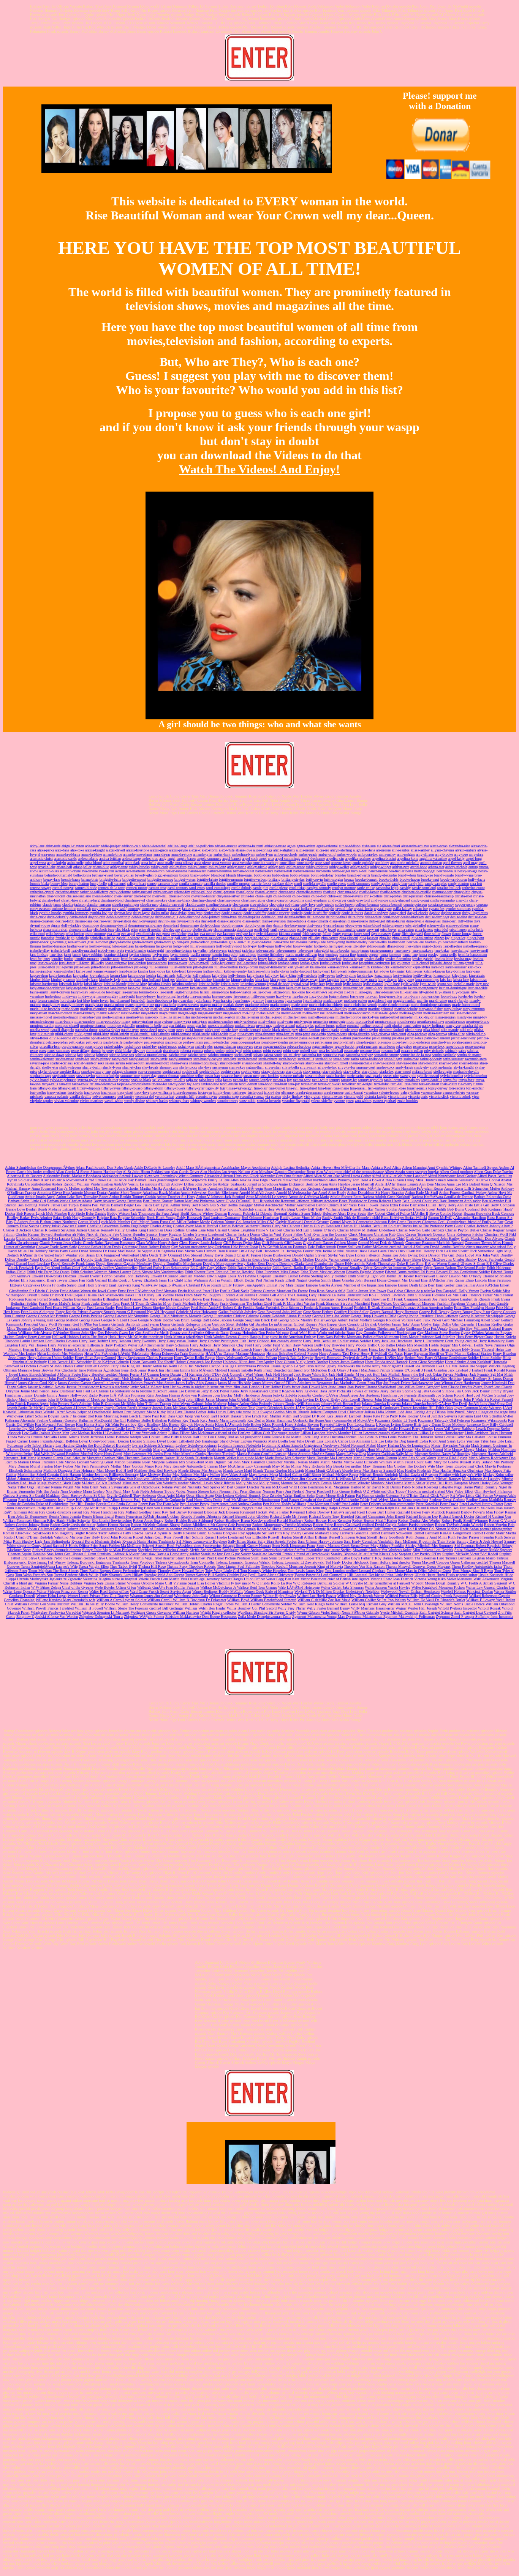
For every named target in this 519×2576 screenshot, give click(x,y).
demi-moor (391, 917)
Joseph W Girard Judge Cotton (329, 1408)
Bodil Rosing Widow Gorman (204, 1213)
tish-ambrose (377, 1088)
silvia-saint (308, 1067)
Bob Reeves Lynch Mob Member (42, 1213)
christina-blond (112, 900)
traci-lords (75, 1092)
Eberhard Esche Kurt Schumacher (164, 1268)
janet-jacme (72, 955)
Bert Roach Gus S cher (209, 1205)
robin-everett (272, 1051)
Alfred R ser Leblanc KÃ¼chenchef (57, 1180)
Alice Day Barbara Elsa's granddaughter (149, 1180)
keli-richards (166, 975)
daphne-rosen (451, 913)
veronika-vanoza (252, 1096)
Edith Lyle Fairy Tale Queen (48, 1272)
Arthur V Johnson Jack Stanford (221, 1197)
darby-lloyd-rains (475, 913)
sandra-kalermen (42, 1059)
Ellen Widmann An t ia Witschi (208, 1280)
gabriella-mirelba (102, 938)
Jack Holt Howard (279, 1374)
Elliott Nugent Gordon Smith (308, 1280)
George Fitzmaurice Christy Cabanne (231, 1316)
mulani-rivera (245, 1026)
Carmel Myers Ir (343, 1222)
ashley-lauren (198, 867)
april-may (470, 863)
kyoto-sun (445, 984)
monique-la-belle (149, 1026)
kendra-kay (365, 975)
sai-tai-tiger (292, 1055)
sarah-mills (306, 1059)
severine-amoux (157, 1063)
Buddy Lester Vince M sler (301, 1218)
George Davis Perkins (86, 1316)
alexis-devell (116, 850)
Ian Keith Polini (175, 1366)
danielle (335, 913)
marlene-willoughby (332, 1009)
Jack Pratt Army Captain (162, 1379)
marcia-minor (114, 1005)
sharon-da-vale (294, 1063)
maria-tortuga (280, 1005)
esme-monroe (96, 934)
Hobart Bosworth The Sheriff (152, 1362)
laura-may (294, 988)
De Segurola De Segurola (156, 1251)
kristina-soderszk (185, 984)
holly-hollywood (229, 946)
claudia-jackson (74, 904)
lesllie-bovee (262, 992)
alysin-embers (466, 850)
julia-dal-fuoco (441, 963)
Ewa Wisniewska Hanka (116, 1295)
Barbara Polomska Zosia (492, 1197)
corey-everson (40, 909)
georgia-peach (233, 938)
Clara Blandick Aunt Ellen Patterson (198, 1238)
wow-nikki (248, 1101)
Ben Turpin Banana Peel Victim (85, 1205)
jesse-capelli (307, 959)
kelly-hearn (255, 975)
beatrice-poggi (425, 871)
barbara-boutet (244, 871)
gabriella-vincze (128, 938)
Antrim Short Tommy (125, 1193)
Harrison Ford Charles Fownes (55, 1341)
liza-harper (300, 996)
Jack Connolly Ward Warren (243, 1374)
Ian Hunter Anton (149, 1366)
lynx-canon (294, 1000)
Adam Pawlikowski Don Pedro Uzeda (104, 1167)
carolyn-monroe (344, 888)
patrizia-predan (57, 1042)
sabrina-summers (221, 1055)
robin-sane (291, 1051)
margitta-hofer (166, 1005)
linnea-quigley (107, 996)
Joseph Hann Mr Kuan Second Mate (180, 1408)
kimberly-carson (63, 980)
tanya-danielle (432, 1080)
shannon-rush (252, 1063)
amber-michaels (286, 854)
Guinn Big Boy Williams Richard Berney (481, 1328)
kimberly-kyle (110, 980)
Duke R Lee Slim (410, 1264)
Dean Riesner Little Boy (236, 1251)
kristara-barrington (44, 984)
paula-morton (154, 1042)
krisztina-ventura (253, 984)
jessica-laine (444, 959)
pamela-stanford (286, 1038)
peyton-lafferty (344, 1042)
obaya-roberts (337, 1034)
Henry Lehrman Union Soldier (51, 1358)
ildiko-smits (376, 946)
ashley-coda (160, 867)
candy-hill (416, 884)
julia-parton (46, 967)
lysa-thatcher (313, 1000)
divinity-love (40, 925)
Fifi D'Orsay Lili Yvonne (154, 1295)
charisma (330, 892)
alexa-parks (46, 850)
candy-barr (400, 884)
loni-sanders (430, 996)
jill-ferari (83, 963)
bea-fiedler (396, 871)
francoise (48, 938)
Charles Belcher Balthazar (239, 1226)
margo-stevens (188, 1005)
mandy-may (51, 1005)
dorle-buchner (210, 925)
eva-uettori (208, 934)
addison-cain (131, 846)
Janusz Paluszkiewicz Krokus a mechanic (98, 1387)
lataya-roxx (217, 988)
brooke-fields (389, 879)
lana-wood (150, 988)
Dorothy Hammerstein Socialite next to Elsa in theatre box (224, 1259)
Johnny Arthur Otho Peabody (250, 1404)
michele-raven (202, 1017)
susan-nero (252, 1076)
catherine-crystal (42, 892)
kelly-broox (237, 975)
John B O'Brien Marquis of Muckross (77, 1399)
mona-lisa (320, 1021)
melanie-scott (291, 1013)
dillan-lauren (396, 921)
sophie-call (190, 1071)
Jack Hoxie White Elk (311, 1374)
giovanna (57, 942)
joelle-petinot (247, 963)
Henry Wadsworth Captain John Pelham (247, 1358)
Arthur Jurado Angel (40, 1197)
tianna (478, 1084)
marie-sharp (70, 1009)
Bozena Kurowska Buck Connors (489, 1213)
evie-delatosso (267, 934)
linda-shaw (53, 996)
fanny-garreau (343, 934)
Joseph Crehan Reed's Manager (128, 1408)
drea (269, 925)
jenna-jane (410, 955)
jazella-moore (200, 955)
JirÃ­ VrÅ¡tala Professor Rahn (132, 1395)
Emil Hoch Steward (93, 1285)
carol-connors (178, 888)
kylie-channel (373, 984)
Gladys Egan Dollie (436, 1324)
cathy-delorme (120, 892)
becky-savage (467, 871)
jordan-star (350, 963)
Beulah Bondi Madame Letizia (49, 1209)
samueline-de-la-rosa (415, 1055)
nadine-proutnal (348, 1026)
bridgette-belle (110, 879)
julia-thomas (100, 967)
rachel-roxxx (167, 1046)
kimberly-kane (87, 980)
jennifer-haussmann (472, 955)
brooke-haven (410, 879)
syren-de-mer (108, 1080)
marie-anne (300, 1005)
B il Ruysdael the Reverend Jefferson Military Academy (296, 1201)
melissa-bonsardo (357, 1013)
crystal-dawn (279, 909)
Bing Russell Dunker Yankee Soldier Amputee (377, 1209)
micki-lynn (370, 1017)
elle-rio (186, 929)
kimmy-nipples (243, 980)
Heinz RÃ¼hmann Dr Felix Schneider (293, 1349)
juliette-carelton (226, 967)
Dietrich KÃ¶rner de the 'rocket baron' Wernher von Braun (51, 1255)
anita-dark (132, 863)
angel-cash (250, 858)
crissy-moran (220, 909)
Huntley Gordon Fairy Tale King (110, 1366)
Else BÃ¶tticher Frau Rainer (443, 1280)
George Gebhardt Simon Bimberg (286, 1316)
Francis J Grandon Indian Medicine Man (242, 1299)
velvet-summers (104, 1096)
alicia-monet (305, 850)
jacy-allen (200, 950)
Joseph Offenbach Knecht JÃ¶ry (280, 1408)
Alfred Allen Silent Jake (322, 1176)
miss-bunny (64, 1021)
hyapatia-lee (343, 946)
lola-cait (372, 996)
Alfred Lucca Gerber (356, 1176)
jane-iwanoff (479, 950)
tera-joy (294, 1084)
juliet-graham (203, 967)
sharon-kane (314, 1063)
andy (163, 858)
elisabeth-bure (104, 929)
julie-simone (159, 967)
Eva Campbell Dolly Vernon (457, 1291)
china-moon (282, 896)
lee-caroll (166, 992)
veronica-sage (229, 1096)
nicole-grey (290, 1030)
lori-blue (83, 1000)
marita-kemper (292, 1009)
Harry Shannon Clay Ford (232, 1345)
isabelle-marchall (84, 950)
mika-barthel (389, 1017)
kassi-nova (157, 971)
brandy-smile (444, 875)
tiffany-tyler (195, 1088)
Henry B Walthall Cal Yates (382, 1353)
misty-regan (303, 1021)
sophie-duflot (210, 1071)
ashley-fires (178, 867)
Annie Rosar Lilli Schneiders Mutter (472, 1188)
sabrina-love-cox (122, 1055)
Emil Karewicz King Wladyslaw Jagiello (140, 1285)
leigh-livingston (187, 992)
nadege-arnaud (284, 1026)
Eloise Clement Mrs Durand (398, 1280)
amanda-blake (92, 854)
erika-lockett (75, 934)
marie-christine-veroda (361, 1005)
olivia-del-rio (476, 1034)
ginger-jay (442, 938)
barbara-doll (283, 871)
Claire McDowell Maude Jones (146, 1238)
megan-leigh (188, 1013)
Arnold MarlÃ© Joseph (257, 1193)
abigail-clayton (73, 846)
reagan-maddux (275, 1046)
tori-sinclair (475, 1088)
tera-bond (265, 1084)
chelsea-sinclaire (79, 896)
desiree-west (103, 921)
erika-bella (475, 929)
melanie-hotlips (268, 1013)
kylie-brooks (353, 984)
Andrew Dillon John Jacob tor (194, 1184)
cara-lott (476, 884)
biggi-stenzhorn (166, 875)
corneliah (84, 909)
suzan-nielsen (315, 1076)
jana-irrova (402, 950)
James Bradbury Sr (478, 1379)
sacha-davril (243, 1055)
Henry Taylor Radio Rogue (195, 1358)
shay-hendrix (428, 1063)
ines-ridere (413, 946)
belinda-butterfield (58, 875)
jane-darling (460, 950)
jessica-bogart (353, 959)
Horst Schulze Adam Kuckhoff (468, 1362)
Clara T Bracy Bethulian (246, 1238)
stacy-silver (352, 1071)
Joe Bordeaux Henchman (378, 1395)
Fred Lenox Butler (101, 1308)
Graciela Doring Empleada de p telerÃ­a (167, 1328)
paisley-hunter (193, 1038)
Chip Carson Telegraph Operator (421, 1234)
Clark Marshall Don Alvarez (482, 1238)
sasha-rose (411, 1059)
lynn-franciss (222, 1000)
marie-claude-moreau (394, 1005)
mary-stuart (39, 1013)
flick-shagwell (412, 934)
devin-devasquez (145, 921)
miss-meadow (85, 1021)
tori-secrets (457, 1088)
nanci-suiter (412, 1026)
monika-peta (407, 1021)
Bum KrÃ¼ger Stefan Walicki (404, 1218)
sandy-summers (180, 1059)
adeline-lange (177, 846)
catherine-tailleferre (94, 892)
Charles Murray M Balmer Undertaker (366, 1230)
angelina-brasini (384, 858)
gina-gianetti (349, 938)
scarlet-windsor (85, 1063)
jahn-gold (321, 950)
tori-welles (38, 1092)
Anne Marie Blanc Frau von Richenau (293, 1188)
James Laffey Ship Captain (196, 1383)
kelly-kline (288, 975)
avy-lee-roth (156, 871)
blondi (231, 875)
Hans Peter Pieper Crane (475, 1337)
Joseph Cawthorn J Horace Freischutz (74, 1408)
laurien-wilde (478, 988)
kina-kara (262, 980)
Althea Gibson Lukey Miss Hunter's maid (414, 1180)
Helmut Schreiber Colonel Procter (292, 1353)
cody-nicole (325, 904)
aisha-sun (369, 846)
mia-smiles (182, 1017)
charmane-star (442, 892)
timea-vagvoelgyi (240, 1088)
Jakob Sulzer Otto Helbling (441, 1379)
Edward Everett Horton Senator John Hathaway (113, 1276)
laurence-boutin (395, 988)
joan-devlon (137, 963)
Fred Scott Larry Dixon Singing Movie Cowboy (153, 1308)
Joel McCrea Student (490, 1395)
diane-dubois (297, 921)
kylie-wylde (410, 984)
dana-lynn (195, 913)
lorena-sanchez (48, 1000)
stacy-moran (312, 1071)
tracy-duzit (125, 1092)
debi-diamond (190, 917)
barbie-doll (359, 871)
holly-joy (250, 946)
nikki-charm (64, 1034)
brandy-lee (425, 875)
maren (130, 1005)
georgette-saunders (208, 938)
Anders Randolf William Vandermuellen (82, 1184)
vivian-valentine (66, 1101)
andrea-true (150, 858)
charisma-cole (348, 892)
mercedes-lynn (90, 1017)
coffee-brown (345, 904)
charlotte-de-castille (416, 892)
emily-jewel (327, 929)
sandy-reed (120, 1059)
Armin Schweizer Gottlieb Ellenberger (210, 1193)
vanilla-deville (80, 1096)
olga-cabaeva (380, 1034)
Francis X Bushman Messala (295, 1299)
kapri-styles (421, 967)
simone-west (366, 1067)
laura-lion (278, 988)
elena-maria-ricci (55, 929)
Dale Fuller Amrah (322, 1247)
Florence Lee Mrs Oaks (450, 1295)
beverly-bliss (124, 875)
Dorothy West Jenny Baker (401, 1259)
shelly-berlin (92, 1067)
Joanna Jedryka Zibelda (279, 1395)
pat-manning (381, 1038)
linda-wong (87, 996)
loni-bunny (412, 996)
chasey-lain (462, 892)
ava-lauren (106, 871)
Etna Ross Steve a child (327, 1291)
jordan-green (309, 963)
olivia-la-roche (60, 1038)
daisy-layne (142, 913)
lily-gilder (426, 992)
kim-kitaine (203, 980)
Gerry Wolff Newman (55, 1324)
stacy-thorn (370, 1071)
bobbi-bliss (262, 875)
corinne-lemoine (64, 909)
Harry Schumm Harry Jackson (188, 1345)
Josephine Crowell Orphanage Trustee (383, 1408)
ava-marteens (136, 871)
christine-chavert (204, 900)
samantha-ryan (334, 1055)
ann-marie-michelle (405, 863)
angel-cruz (266, 858)
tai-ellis (179, 1080)
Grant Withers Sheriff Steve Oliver (224, 1328)
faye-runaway (381, 934)
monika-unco (455, 1021)
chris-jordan (393, 896)
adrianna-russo (275, 846)
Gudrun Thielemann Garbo (385, 1328)
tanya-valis (50, 1084)
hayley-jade (317, 942)
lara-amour (166, 988)
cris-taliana (239, 909)
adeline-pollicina (201, 846)
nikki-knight (120, 1034)
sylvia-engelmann (63, 1080)
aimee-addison (350, 846)
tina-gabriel (308, 1088)
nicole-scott (349, 1030)
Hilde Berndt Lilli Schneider (70, 1362)
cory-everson (101, 909)
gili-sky (314, 938)
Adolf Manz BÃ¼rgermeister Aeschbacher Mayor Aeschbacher (223, 1167)
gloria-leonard (142, 942)
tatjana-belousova (103, 1084)
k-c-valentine (99, 975)
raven (258, 1046)
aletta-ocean (439, 846)
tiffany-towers (175, 1088)
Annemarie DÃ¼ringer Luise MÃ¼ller (352, 1188)
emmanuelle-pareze (351, 929)
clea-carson (241, 904)
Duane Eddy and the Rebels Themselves (365, 1264)
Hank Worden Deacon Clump (226, 1337)
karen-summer (456, 967)
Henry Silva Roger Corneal (96, 1358)
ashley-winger (381, 867)
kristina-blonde (115, 984)
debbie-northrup (118, 917)
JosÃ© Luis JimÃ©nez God (490, 1404)
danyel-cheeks (418, 913)
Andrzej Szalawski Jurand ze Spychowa (248, 1184)
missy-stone (163, 1021)
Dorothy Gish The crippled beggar (107, 1259)
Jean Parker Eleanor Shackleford (372, 1387)
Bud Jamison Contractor (222, 1218)
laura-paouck (332, 988)
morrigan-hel (197, 1026)
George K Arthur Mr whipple (481, 1316)
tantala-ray (412, 1080)
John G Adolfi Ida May (247, 1399)
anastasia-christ (41, 858)
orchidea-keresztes (125, 1038)
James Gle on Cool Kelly (37, 1383)
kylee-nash (334, 984)
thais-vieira (449, 1084)
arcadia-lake (47, 867)
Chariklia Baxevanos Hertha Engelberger (118, 1226)
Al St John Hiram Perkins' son (146, 1172)
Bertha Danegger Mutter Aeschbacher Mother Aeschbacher (271, 1205)
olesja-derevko (359, 1034)
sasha (355, 1059)
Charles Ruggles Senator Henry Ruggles (151, 1234)
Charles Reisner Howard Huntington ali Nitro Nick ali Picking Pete (67, 1234)
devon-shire (185, 921)
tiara (33, 1088)
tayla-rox (194, 1084)
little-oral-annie (263, 996)
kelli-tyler (184, 975)
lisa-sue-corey (222, 996)
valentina (371, 1092)
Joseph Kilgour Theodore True (232, 1408)
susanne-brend (232, 1076)
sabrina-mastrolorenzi (151, 1055)
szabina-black (141, 1080)
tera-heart (280, 1084)
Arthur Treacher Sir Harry (176, 1197)
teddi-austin (229, 1084)
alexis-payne (178, 850)
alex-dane (62, 850)
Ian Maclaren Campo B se (209, 1366)
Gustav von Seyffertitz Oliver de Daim (199, 1333)
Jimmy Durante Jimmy (40, 1395)
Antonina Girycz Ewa (53, 1193)
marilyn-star (204, 1009)
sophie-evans (230, 1071)
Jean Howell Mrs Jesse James (324, 1387)
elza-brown (245, 929)
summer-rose (130, 1076)
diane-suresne (358, 921)
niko (233, 1034)
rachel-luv (150, 1046)
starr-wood (403, 1071)
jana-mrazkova (422, 950)
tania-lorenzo (394, 1080)
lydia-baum (203, 1000)
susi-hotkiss (270, 1076)
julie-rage (141, 967)
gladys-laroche (120, 942)
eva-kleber (179, 934)
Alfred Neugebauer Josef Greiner (452, 1176)
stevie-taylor (86, 1076)
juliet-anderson (181, 967)
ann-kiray (382, 863)
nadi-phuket (393, 1026)
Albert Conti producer (456, 1172)
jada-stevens (218, 950)
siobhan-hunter (441, 1067)
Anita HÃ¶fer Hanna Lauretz (397, 1184)
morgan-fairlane (174, 1026)
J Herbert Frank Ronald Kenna (492, 1370)
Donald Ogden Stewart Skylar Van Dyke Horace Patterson (336, 1255)
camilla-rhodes (215, 884)
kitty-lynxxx (350, 980)
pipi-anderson (420, 1042)
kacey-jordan (248, 967)
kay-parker (81, 975)
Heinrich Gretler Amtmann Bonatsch (92, 1349)
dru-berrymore (295, 925)
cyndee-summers (458, 909)
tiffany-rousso (132, 1088)
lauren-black (373, 988)
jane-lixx (56, 955)
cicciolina (297, 900)
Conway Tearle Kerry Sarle (56, 1247)
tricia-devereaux (185, 1092)
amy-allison (425, 854)
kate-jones (195, 971)
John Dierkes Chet (171, 1399)
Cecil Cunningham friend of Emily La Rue (471, 1222)
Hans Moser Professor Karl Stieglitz (428, 1337)
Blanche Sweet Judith (430, 1209)
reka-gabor (404, 1046)
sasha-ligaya (393, 1059)
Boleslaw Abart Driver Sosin (344, 1213)
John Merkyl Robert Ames (442, 1399)
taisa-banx (207, 1080)
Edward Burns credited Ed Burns (411, 1272)
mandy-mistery (73, 1005)
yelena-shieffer (322, 1101)
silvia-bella (290, 1067)
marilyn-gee (140, 1009)
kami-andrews (338, 967)
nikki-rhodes (160, 1034)
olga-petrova (438, 1034)
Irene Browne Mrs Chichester (55, 1370)
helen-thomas (145, 946)
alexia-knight (95, 850)
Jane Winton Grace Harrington (457, 1383)
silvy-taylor (347, 1067)
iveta (120, 950)
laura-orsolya (312, 988)
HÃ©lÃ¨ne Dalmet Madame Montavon (235, 1353)
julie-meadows (122, 967)
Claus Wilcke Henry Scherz (157, 1243)
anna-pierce (203, 863)
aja (379, 846)
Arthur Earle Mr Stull (422, 1193)
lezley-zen (336, 992)
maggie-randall (404, 1000)
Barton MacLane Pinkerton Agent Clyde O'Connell (213, 1201)
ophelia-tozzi (100, 1038)
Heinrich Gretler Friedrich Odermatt (148, 1349)
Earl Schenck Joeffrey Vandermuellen (109, 1268)
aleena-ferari (391, 846)
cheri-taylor (142, 896)
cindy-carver (337, 900)
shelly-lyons (112, 1067)
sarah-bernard (247, 1059)
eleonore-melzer (81, 929)
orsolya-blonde (151, 1038)
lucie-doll (138, 1000)
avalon (120, 871)
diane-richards (318, 921)
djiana (55, 925)
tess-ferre (411, 1084)
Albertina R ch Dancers (25, 1176)
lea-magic (113, 992)
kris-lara (446, 980)
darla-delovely (58, 917)
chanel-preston (224, 892)
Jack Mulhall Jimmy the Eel (402, 1374)
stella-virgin (443, 1071)
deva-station (122, 921)
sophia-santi (172, 1071)
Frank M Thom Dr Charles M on (146, 1303)
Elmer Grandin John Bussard (354, 1280)
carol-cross (197, 888)
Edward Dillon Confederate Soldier (463, 1272)
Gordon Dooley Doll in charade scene (61, 1328)
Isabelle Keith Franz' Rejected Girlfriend (272, 1370)
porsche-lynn (441, 1042)
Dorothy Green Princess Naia (156, 1259)
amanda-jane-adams (138, 854)
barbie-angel (341, 871)
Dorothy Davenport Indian (60, 1259)
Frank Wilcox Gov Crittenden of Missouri (403, 1303)
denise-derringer (437, 917)
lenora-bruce (220, 992)
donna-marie (189, 925)
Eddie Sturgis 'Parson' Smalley (339, 1268)
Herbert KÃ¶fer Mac (388, 1358)
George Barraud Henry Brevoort (394, 1312)
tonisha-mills (417, 1088)
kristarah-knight (71, 984)
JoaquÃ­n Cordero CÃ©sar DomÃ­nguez (328, 1395)
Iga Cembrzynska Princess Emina (255, 1366)
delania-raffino (295, 917)
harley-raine (299, 942)
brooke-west (430, 879)
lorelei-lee (466, 996)
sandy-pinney (100, 1059)
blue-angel (245, 875)
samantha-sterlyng (359, 1055)
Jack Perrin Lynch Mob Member (118, 1379)
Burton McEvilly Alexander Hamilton (457, 1218)
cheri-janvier (123, 896)
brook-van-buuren (454, 879)
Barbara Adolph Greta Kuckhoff (386, 1197)
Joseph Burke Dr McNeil (26, 1408)
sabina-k (451, 1051)
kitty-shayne (388, 980)
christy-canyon (277, 900)
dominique (91, 925)
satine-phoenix (431, 1059)
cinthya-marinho (442, 900)
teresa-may (309, 1084)
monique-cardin (42, 1026)
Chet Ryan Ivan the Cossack (326, 1234)
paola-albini (342, 1038)
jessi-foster (67, 963)
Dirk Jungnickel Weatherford (117, 1255)
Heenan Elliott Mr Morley (43, 1349)
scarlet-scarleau (61, 1063)
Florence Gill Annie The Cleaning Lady (286, 1295)
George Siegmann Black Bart (255, 1320)
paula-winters (193, 1042)
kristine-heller (209, 984)
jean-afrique (247, 955)
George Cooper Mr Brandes (47, 1316)
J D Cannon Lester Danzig (161, 1374)
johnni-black (267, 963)
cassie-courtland (424, 888)
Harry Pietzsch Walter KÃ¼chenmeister (134, 1345)
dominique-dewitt (113, 925)
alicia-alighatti (284, 850)
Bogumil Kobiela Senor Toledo (297, 1213)
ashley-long (217, 867)
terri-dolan (382, 1084)
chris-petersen (413, 896)
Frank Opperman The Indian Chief (246, 1303)
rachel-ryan (186, 1046)
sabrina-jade (74, 1055)
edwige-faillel (416, 925)
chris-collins (373, 896)
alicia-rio (322, 850)
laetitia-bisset (99, 988)
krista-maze (479, 980)
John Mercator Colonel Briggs (398, 1399)
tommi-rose (397, 1088)
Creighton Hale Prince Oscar (236, 1247)
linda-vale (70, 996)
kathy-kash (339, 971)
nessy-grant (167, 1030)
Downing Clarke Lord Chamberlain (306, 1264)
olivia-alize (456, 1034)
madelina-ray (333, 1000)
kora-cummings (427, 980)
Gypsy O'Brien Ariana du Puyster (486, 1333)
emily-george (307, 929)
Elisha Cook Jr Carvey (125, 1280)
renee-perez (38, 1051)
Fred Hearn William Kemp (65, 1308)
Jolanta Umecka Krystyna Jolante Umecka (394, 1404)
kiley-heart (460, 975)
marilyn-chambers (94, 1009)
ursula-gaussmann (309, 1092)
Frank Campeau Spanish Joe (416, 1299)
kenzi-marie (383, 975)
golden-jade (180, 942)
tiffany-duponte (89, 1088)
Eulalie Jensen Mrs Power (366, 1291)
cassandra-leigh (387, 888)
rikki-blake (123, 1051)
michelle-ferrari (248, 1017)
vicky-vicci (312, 1096)
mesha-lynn (135, 1017)
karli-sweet (84, 971)
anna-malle (165, 863)
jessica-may (463, 959)
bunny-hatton (79, 884)
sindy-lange (404, 1067)
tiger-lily (212, 1088)
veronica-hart (165, 1096)
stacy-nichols (332, 1071)
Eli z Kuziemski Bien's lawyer (44, 1280)
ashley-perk (277, 867)
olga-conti (399, 1034)
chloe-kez (335, 896)
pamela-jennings (240, 1038)
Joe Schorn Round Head (455, 1395)
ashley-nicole (257, 867)
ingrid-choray (432, 946)
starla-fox (387, 1071)
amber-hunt (222, 854)
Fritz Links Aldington (38, 1312)
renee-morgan (475, 1046)
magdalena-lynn (380, 1000)
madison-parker (355, 1000)
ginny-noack (39, 942)
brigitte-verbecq (256, 879)
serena (120, 1063)
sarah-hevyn (287, 1059)
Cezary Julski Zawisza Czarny (63, 1226)
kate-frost (179, 971)
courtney (134, 909)
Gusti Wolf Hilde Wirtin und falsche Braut (322, 1333)
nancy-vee (453, 1026)
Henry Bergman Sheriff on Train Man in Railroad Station (448, 1353)
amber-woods (347, 854)
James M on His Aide (234, 1383)
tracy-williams (161, 1092)
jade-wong (305, 950)
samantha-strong (387, 1055)
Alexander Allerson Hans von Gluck (231, 1176)
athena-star (436, 867)
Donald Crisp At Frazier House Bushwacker (258, 1255)
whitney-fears (179, 1101)
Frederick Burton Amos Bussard (328, 1308)
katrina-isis (414, 971)
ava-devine (90, 871)
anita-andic (75, 863)
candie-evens (337, 884)
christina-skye (157, 900)
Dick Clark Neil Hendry (416, 1251)
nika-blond (431, 1030)
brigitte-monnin (231, 879)
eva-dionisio (146, 934)
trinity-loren (222, 1092)
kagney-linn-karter (273, 967)
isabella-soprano (475, 946)
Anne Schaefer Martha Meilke (140, 1188)
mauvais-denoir (108, 1013)
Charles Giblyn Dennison (321, 1226)
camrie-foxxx (261, 884)
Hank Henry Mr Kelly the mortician (136, 1337)
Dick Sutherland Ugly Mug (491, 1251)
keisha (151, 975)
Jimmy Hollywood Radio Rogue (84, 1395)
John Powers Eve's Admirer (71, 1404)
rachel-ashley (114, 1046)
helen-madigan (123, 946)
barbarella (323, 871)
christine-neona (229, 900)
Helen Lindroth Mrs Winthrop (60, 1353)
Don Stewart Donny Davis (203, 1255)
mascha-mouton (60, 1013)
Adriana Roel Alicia (386, 1167)
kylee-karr (317, 984)
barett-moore (378, 871)
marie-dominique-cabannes (431, 1005)
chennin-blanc (102, 896)
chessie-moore (179, 896)
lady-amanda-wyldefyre (47, 988)
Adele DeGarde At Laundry (155, 1167)
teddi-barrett (248, 1084)
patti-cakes (77, 1042)
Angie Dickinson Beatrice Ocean (303, 1184)
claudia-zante (195, 904)
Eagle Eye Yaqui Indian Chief (58, 1268)
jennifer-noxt (110, 959)
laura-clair (244, 988)
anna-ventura (222, 863)
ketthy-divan (423, 975)
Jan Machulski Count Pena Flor (358, 1383)
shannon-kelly (230, 1063)
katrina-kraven (434, 971)
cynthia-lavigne (101, 913)
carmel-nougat (63, 888)
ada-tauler (92, 846)
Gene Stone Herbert (318, 1312)
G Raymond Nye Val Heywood (151, 1312)
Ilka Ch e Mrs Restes (452, 1366)
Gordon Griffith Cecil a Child (113, 1328)
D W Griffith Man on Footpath (283, 1247)
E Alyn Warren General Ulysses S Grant (456, 1264)
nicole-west (414, 1030)
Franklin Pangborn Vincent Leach (462, 1303)
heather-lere (415, 942)
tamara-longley (260, 1080)
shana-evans (179, 1063)
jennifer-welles (156, 959)
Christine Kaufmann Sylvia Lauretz (43, 1238)
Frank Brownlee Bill (378, 1299)
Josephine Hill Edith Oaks (433, 1408)
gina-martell (401, 938)
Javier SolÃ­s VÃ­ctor (146, 1387)
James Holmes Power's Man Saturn (148, 1383)
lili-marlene (409, 992)
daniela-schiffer (255, 913)
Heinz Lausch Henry (247, 1349)
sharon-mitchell (336, 1063)
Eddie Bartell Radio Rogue (293, 1268)
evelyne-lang (246, 934)
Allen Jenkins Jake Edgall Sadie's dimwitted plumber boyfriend (279, 1180)
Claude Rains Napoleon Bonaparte (109, 1243)
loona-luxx (449, 996)
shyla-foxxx (188, 1067)
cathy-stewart (163, 892)
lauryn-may (80, 992)
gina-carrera (330, 938)
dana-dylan (178, 913)
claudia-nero (149, 904)
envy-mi (373, 929)
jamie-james (360, 950)
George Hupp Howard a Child (373, 1316)
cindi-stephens (316, 900)
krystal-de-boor (278, 984)
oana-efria (318, 1034)
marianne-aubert (257, 1005)
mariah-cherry (234, 1005)
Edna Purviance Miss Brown (278, 1272)
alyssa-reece (46, 854)
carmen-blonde (86, 888)
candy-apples (381, 884)
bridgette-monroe (160, 879)
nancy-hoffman (433, 1026)
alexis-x (195, 850)
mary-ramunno (474, 1009)
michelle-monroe (348, 1017)
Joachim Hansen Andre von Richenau (184, 1395)
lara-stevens (199, 988)
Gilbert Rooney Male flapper (316, 1324)
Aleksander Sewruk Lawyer (122, 1176)
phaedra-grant (366, 1042)
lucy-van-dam (183, 1000)
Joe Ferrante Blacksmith (417, 1395)
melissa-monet (41, 1017)
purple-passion (73, 1046)
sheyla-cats (150, 1067)
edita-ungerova (393, 925)
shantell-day (272, 1063)
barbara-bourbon (220, 871)
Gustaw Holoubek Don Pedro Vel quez (259, 1333)
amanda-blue (112, 854)
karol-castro (128, 971)
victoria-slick (439, 1096)
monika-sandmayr (431, 1021)
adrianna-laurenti (251, 846)
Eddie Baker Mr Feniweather (249, 1268)
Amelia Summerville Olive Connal (473, 1180)
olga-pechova (417, 1034)
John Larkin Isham (279, 1399)
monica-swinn (386, 1021)
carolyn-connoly (319, 888)
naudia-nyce (130, 1030)
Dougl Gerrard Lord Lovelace (28, 1264)
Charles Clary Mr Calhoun (280, 1226)
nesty (180, 1030)
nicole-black (271, 1030)
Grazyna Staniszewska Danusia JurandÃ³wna (285, 1328)
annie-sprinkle (363, 863)
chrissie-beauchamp (439, 896)
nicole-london (309, 1030)
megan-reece (232, 1013)
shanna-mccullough (204, 1063)
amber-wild (327, 854)
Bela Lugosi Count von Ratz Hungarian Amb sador (441, 1201)
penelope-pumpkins (245, 1042)
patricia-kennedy (463, 1038)
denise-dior (459, 917)
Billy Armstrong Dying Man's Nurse (175, 1209)
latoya (231, 988)
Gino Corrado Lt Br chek (358, 1324)
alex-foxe (77, 850)
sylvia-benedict (452, 1076)
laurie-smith (39, 992)
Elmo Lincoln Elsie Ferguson (488, 1280)
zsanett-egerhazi (385, 1101)
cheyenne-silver (228, 896)
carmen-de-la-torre (112, 888)
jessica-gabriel (423, 959)
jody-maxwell (199, 963)
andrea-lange (131, 858)
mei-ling (249, 1013)
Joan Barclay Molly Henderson (237, 1395)
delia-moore (316, 917)
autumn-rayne (70, 871)
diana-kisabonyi (229, 921)
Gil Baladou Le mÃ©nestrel (271, 1324)
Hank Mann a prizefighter (184, 1337)
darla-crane (38, 917)
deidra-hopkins (249, 917)
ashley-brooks (139, 867)
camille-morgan (239, 884)
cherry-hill (160, 896)
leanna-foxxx (149, 992)
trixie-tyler (272, 1092)
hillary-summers (203, 946)
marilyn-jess (160, 1009)
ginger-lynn (475, 938)
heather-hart (397, 942)
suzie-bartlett (336, 1076)
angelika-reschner (358, 858)
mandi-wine (438, 1000)
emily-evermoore (283, 929)
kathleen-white (259, 971)
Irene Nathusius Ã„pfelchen (99, 1370)
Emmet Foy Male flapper (286, 1285)
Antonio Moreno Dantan (89, 1193)
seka (101, 1063)
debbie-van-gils (167, 917)
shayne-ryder (448, 1063)
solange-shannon (124, 1071)
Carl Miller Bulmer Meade (189, 1222)
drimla (278, 925)
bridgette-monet (134, 879)
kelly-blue (220, 975)
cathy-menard (142, 892)
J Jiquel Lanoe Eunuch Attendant (31, 1374)
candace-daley (283, 884)
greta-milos (219, 942)
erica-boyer (388, 929)
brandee (340, 875)
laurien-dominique (453, 988)
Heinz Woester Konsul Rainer (345, 1349)
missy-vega (182, 1021)
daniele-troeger (278, 913)
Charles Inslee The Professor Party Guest (432, 1226)
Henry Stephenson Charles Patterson (145, 1358)
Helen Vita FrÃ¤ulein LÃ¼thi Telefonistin (117, 1353)
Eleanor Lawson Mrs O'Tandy (459, 1276)
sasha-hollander (371, 1059)
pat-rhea (398, 1038)
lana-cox (134, 988)
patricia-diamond (437, 1038)
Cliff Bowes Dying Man (242, 1243)
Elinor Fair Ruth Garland (88, 1280)
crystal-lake (344, 909)
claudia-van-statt (172, 904)
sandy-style (159, 1059)
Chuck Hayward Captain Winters (96, 1238)
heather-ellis (378, 942)
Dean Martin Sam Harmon (196, 1251)
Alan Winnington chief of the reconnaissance (350, 1172)
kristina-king (137, 984)
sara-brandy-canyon (208, 1059)
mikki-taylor (424, 1017)
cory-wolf (119, 909)
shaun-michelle (361, 1063)
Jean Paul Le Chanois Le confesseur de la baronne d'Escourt (121, 1391)
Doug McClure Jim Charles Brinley (449, 1259)
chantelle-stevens (309, 892)
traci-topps (92, 1092)
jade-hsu (248, 950)
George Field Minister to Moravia (176, 1316)
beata (409, 871)
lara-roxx (182, 988)
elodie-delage (203, 929)
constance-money (441, 904)
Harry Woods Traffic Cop (365, 1345)
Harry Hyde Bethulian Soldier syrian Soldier (337, 1341)
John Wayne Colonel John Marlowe (199, 1404)
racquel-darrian (225, 1046)
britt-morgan (334, 879)
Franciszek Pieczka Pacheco (339, 1299)
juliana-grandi (464, 963)
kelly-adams (202, 975)
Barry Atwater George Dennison (118, 1201)
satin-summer (453, 1059)
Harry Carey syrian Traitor (177, 1341)
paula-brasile (113, 1042)
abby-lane (37, 846)
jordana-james (289, 963)
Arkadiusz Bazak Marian (161, 1193)
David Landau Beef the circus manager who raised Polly (473, 1247)
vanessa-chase (431, 1092)
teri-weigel (365, 1084)
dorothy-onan (255, 925)
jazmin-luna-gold (225, 955)
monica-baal (365, 1021)
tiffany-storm (153, 1088)
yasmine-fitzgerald (296, 1101)
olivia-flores (39, 1038)
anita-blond (93, 863)
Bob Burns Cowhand (463, 1209)
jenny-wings (248, 959)
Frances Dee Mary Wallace (150, 1299)
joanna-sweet (178, 963)
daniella (297, 913)
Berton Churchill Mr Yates (336, 1205)
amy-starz (476, 854)
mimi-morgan (445, 1017)
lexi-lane (298, 992)
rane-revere (245, 1046)
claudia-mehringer (126, 904)
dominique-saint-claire (145, 925)
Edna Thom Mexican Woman (323, 1272)
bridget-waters (185, 879)
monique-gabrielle (121, 1026)
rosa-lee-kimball (331, 1051)
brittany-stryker (293, 879)
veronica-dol (145, 1096)
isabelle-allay (40, 950)
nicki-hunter (195, 1030)
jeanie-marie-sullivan (301, 955)
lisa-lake (183, 996)
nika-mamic (450, 1030)
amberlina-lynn (243, 854)
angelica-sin (335, 858)
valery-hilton (410, 1092)
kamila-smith (360, 967)
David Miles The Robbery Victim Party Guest (43, 1251)
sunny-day (149, 1076)
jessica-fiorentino (398, 959)
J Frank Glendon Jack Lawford (445, 1370)
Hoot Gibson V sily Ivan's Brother (301, 1362)
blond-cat (218, 875)
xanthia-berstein (269, 1101)
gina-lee (385, 938)
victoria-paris (418, 1096)
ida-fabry (359, 946)
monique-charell (67, 1026)
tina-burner (277, 1088)
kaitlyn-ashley (298, 967)
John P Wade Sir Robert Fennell (488, 1399)
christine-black (179, 900)
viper (476, 1096)
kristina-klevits (160, 984)
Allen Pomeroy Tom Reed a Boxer (355, 1180)
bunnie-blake (40, 884)
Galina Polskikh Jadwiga (237, 1312)
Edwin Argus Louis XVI (225, 1276)
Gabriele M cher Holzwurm (197, 1312)
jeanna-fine (347, 955)
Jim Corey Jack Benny (472, 1391)
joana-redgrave (116, 963)
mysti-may (264, 1026)
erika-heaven (55, 934)
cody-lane (292, 904)
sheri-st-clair (132, 1067)
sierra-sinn (220, 1067)
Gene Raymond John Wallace (280, 1312)
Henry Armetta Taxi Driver (340, 1353)
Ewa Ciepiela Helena (81, 1295)
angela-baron (186, 858)
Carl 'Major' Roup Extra (150, 1222)
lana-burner (119, 988)
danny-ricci (398, 913)
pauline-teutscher (217, 1042)
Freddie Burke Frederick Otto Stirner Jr (273, 1308)
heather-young (100, 946)
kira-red (293, 980)
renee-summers (59, 1051)
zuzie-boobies (408, 1101)
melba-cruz (311, 1013)
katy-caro (473, 971)
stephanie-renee (64, 1076)
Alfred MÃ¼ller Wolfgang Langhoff (399, 1176)
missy (126, 1021)
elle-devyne (171, 929)
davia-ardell (78, 917)
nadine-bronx (325, 1026)
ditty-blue (465, 921)
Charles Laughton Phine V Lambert (255, 1230)
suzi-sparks (374, 1076)
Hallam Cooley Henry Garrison (27, 1337)
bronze (349, 879)
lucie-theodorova (159, 1000)
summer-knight (108, 1076)
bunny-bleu (59, 884)
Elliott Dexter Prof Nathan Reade (259, 1280)
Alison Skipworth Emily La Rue (204, 1180)
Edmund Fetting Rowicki (235, 1272)
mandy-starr (94, 1005)
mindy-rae (464, 1017)
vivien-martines (92, 1101)
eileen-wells (436, 925)
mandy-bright (458, 1000)
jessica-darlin (374, 959)
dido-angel (377, 921)
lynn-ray (258, 1000)
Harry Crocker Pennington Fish (222, 1341)
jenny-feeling (208, 959)
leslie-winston (241, 992)
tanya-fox (450, 1080)
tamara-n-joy (282, 1080)
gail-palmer (165, 938)
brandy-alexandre (384, 875)
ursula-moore (334, 1092)
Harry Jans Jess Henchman (392, 1341)
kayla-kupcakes (60, 975)
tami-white (320, 1080)
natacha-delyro (472, 1026)
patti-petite (94, 1042)
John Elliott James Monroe (207, 1399)
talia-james (224, 1080)
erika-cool (37, 934)
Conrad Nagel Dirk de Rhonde (381, 1243)
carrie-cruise (366, 888)
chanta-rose (287, 892)
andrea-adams (88, 858)
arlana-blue (101, 867)
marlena (310, 1009)
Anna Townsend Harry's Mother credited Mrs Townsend (74, 1188)
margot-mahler (211, 1005)
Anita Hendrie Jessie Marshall (351, 1184)
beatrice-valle (446, 871)
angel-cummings (288, 858)
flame (396, 934)
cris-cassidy (201, 909)
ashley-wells (360, 867)
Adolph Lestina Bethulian (291, 1167)
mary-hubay (453, 1009)
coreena (482, 904)
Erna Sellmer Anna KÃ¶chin (477, 1285)
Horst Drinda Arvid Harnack (386, 1362)
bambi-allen (197, 871)
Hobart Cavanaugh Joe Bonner (199, 1362)
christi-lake (70, 900)
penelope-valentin (275, 1042)
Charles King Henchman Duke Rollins (155, 1230)
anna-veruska (242, 863)
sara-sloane (341, 1059)
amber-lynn (264, 854)
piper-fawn (400, 1042)
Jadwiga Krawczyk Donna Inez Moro (391, 1379)
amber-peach (308, 854)
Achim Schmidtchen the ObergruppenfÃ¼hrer (40, 1167)
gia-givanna (279, 938)
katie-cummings (361, 971)
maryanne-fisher (431, 1009)
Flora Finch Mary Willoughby (198, 1295)
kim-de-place (131, 980)
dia (198, 921)
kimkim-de (185, 980)
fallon (327, 934)
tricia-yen (205, 1092)
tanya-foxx (467, 1080)
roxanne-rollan (412, 1051)
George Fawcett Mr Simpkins (126, 1316)
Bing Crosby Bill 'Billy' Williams (314, 1209)
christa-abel (463, 896)
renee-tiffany (80, 1051)
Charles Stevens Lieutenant (204, 1234)
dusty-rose (314, 925)
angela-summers (209, 858)
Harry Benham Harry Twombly (133, 1341)
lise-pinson (242, 996)
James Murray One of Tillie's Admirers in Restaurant (293, 1383)
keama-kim (119, 975)
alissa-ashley (420, 850)
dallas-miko (160, 913)
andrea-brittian (110, 858)
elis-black (123, 929)
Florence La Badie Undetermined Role (347, 1295)
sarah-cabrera (268, 1059)
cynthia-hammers (76, 913)
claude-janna (52, 904)
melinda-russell (331, 1013)
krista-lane (461, 980)
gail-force (148, 938)
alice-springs (263, 850)
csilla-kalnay (402, 909)
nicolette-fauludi (392, 1030)
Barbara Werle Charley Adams (70, 1201)
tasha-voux (80, 1084)
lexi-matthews (316, 992)
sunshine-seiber (192, 1076)
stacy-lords (294, 1071)
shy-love (205, 1067)
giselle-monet (98, 942)
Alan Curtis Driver (185, 1172)
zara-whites (363, 1101)
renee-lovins (455, 1046)
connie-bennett (391, 904)
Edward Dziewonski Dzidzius (54, 1276)
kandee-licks (380, 967)
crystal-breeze (259, 909)
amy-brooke (444, 854)
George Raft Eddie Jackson (211, 1320)
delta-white (373, 917)
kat (168, 971)
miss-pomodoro (108, 1021)
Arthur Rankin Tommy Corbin (132, 1197)
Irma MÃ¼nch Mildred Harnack (216, 1370)
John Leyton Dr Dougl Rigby (317, 1399)
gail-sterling (184, 938)
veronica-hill (185, 1096)
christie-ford (51, 900)
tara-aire (65, 1084)
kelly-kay (272, 975)
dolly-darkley (71, 925)
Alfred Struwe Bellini (101, 1180)
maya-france (168, 1013)
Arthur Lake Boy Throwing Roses (83, 1197)
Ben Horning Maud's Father (39, 1205)
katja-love (381, 971)
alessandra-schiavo (415, 846)
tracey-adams (57, 1092)
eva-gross (163, 934)
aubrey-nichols (456, 867)
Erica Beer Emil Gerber (437, 1285)
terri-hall (397, 1084)
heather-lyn (433, 942)
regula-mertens (367, 1046)
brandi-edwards (359, 875)
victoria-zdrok (460, 1096)
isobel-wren (107, 950)
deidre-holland (272, 917)
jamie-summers (382, 950)
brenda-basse (71, 879)
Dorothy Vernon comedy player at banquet (348, 1259)
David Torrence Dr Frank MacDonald (107, 1251)
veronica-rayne (206, 1096)
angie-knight (57, 863)
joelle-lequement (223, 963)
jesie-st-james (287, 959)
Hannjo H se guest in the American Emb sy (283, 1337)
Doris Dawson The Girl (437, 1255)
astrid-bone (419, 867)
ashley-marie (237, 867)
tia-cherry (465, 1084)
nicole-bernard (250, 1030)
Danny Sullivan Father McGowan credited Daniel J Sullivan (384, 1247)
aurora (473, 867)
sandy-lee (82, 1059)
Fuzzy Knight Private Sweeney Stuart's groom (91, 1312)
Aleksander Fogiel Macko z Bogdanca (72, 1176)
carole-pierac (279, 888)
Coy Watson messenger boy (193, 1247)
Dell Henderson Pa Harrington (279, 1251)
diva (477, 921)
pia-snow (385, 1042)
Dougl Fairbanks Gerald (496, 1259)
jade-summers (286, 950)
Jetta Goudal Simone (438, 1391)
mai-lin (422, 1000)
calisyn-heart (136, 884)
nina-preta (303, 1034)
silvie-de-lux (327, 1067)
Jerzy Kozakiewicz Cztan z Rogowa (267, 1391)
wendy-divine (134, 1101)
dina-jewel (433, 921)
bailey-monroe (176, 871)
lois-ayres (357, 996)
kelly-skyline (346, 975)
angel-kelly (456, 858)
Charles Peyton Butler (462, 1230)
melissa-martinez (436, 1013)
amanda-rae (162, 854)
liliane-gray (364, 992)
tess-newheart (429, 1084)
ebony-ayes (354, 925)
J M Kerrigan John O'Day (202, 1374)
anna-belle (149, 863)
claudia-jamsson (99, 904)
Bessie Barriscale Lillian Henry (423, 1205)
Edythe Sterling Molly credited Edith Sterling (335, 1276)
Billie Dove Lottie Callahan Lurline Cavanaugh (110, 1209)
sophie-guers (251, 1071)
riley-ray (139, 1051)
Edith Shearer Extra (200, 1272)
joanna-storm (157, 963)
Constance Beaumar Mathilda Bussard (434, 1243)
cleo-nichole (259, 904)
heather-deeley (357, 942)
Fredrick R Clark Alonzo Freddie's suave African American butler (403, 1308)
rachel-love (133, 1046)
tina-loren (325, 1088)
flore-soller (432, 934)
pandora (326, 1038)
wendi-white (114, 1101)
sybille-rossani (428, 1076)
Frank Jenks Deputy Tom (100, 1303)
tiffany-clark (67, 1088)
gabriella (82, 938)
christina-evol (135, 900)
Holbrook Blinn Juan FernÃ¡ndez (248, 1362)
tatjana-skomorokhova (134, 1084)
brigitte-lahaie (207, 879)
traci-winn (109, 1092)
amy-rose (461, 854)
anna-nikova (184, 863)
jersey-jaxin (267, 959)
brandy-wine (464, 875)
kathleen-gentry (235, 971)
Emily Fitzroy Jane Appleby (244, 1285)
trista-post (255, 1092)
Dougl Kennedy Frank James (73, 1264)
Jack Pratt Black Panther (201, 1379)
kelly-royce (327, 975)
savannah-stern (476, 1059)
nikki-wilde (220, 1034)
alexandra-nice (459, 846)
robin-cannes (252, 1051)
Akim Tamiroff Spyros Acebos (486, 1167)
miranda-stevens (42, 1021)
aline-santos (401, 850)
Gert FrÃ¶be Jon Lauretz (91, 1324)
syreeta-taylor (88, 1080)
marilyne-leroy (119, 1009)
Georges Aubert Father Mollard (348, 1320)
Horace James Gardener (347, 1362)
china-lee (248, 896)
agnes (291, 846)
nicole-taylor (369, 1030)
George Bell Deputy (434, 1312)
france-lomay (462, 934)
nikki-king (101, 1034)
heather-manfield (455, 942)
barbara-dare (264, 871)
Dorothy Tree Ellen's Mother (292, 1259)
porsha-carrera (462, 1042)
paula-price (173, 1042)
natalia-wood (40, 1030)
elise (134, 929)
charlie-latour (369, 892)
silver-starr (273, 1067)
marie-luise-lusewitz (45, 1009)
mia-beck (152, 1017)
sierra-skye (237, 1067)
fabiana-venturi (290, 934)
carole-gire (260, 888)
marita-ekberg (270, 1009)
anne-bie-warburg (266, 863)
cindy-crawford (358, 900)
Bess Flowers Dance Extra (378, 1205)
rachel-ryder (204, 1046)
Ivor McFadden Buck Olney (325, 1370)
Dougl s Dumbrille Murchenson (177, 1264)
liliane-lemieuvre (386, 992)
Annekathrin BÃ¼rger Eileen (185, 1188)
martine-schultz (406, 1009)
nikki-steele (201, 1034)
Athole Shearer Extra (346, 1197)
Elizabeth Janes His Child (163, 1280)
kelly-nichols (307, 975)
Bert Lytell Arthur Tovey (172, 1205)
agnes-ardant (306, 846)
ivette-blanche (135, 950)
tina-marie (341, 1088)
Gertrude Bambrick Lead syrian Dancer (141, 1324)
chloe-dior (319, 896)
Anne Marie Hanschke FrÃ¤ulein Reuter (413, 1188)
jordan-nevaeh (330, 963)
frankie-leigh (65, 938)
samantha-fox (312, 1055)
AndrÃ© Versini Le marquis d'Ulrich (142, 1184)
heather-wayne (78, 946)
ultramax (288, 1092)
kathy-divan (280, 971)
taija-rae (192, 1080)
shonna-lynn (169, 1067)
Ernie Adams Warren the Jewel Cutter (88, 1291)
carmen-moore (137, 888)
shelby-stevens (70, 1067)
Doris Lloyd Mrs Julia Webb (477, 1255)
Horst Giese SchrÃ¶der (426, 1362)
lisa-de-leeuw (146, 996)
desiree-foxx (65, 921)
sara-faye (230, 1059)
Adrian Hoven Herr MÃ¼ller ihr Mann (341, 1167)
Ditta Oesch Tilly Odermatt (161, 1255)
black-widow (200, 875)
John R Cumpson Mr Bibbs (114, 1404)
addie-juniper (111, 846)
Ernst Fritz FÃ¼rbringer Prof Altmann (147, 1291)
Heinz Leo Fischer (383, 1349)
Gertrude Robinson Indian (191, 1324)
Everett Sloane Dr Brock (45, 1295)
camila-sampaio (191, 884)
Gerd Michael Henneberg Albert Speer (471, 1320)
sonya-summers (150, 1071)
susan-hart (212, 1076)
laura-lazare (261, 988)
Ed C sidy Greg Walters (208, 1268)
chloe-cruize (301, 896)
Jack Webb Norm (233, 1379)
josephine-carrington (374, 963)
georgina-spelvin (257, 938)
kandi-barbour (401, 967)
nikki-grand (83, 1034)
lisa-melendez (201, 996)
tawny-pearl (177, 1084)
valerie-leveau (389, 1092)
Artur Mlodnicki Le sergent (267, 1197)
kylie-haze (392, 984)
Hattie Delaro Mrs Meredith (407, 1345)
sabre (462, 1051)
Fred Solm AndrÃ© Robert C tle (217, 1308)
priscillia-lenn (50, 1046)
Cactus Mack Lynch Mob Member (104, 1222)
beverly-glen (144, 875)
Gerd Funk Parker (428, 1320)
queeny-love (94, 1046)
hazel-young (336, 942)
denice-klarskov (412, 917)
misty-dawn (267, 1021)
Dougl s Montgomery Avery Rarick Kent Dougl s (241, 1264)
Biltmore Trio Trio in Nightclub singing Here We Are (246, 1209)
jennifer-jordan (62, 959)
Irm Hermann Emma (174, 1370)
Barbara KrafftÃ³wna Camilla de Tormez (442, 1197)
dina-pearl (449, 921)
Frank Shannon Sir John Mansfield (343, 1303)
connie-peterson (415, 904)
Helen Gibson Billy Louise (419, 1349)
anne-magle (305, 863)
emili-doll (262, 929)
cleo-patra (277, 904)
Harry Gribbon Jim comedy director (275, 1341)
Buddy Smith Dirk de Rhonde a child (352, 1218)
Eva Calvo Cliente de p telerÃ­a (411, 1291)
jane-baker (442, 950)
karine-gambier (41, 971)
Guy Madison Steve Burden (438, 1333)
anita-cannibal (113, 863)
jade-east (234, 950)
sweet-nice (391, 1076)
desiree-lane (84, 921)
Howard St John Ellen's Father (60, 1366)
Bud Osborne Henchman (260, 1218)
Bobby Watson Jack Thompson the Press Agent (143, 1213)
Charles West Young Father (282, 1234)
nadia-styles (305, 1026)
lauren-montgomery (423, 988)
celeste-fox (182, 892)
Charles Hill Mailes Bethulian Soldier (370, 1226)
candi (298, 884)
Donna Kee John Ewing (400, 1255)
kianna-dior (442, 975)
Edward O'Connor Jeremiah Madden (178, 1276)
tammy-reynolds (371, 1080)
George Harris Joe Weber (331, 1316)
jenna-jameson (390, 955)
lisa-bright (127, 996)
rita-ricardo (171, 1051)
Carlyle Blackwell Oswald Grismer (302, 1222)
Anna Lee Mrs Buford (463, 1184)
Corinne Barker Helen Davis (99, 1247)
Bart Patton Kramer (158, 1201)
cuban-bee (420, 909)
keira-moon (137, 975)
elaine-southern (457, 925)
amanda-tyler (203, 854)
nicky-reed (213, 1030)
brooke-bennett (366, 879)
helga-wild (181, 946)
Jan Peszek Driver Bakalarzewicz (408, 1383)
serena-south (135, 1063)
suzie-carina (356, 1076)
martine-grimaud (381, 1009)
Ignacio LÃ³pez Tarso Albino (303, 1366)
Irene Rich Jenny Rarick (139, 1370)
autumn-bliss (49, 871)
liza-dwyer (284, 996)
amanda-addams (68, 854)
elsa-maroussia (225, 929)
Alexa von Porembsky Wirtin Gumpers (173, 1176)
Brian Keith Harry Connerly (74, 1218)
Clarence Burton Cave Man (286, 1238)
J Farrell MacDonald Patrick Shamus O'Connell (384, 1370)
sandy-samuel (139, 1059)
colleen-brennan (367, 904)
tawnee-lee (159, 1084)
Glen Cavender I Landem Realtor (477, 1324)
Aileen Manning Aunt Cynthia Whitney (432, 1167)
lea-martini (130, 992)
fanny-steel (362, 934)
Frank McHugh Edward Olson (195, 1303)
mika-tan (407, 1017)
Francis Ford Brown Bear (190, 1299)
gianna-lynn (298, 938)
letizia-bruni (282, 992)
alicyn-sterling (341, 850)
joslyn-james (401, 963)
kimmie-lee (221, 980)
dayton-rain (97, 917)
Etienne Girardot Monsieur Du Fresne (279, 1291)
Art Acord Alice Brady (329, 1193)
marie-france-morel (466, 1005)
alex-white (227, 850)
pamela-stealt (309, 1038)
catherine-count (473, 888)
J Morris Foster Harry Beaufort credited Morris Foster (99, 1374)
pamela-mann (263, 1038)
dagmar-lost (123, 913)
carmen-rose (157, 888)
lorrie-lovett (100, 1000)
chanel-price (245, 892)
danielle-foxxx (352, 913)
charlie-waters (390, 892)
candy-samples (436, 884)
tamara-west (302, 1080)
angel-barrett (232, 858)
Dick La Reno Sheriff (452, 1251)
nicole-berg (230, 1030)
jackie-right (156, 950)
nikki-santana (181, 1034)
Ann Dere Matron (432, 1184)
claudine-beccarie (219, 904)
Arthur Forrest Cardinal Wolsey (463, 1193)
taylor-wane (210, 1084)
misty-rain (285, 1021)
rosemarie (351, 1051)
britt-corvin (314, 879)
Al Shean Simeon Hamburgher (99, 1172)
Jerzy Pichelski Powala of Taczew (354, 1391)
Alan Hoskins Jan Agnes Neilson (225, 1172)
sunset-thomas (169, 1076)
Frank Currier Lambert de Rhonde (464, 1299)
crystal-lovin (363, 909)
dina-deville (415, 921)
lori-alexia (68, 1000)
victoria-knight (376, 1096)
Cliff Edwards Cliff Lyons (282, 1243)
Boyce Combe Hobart (446, 1213)
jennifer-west (178, 959)
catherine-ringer (67, 892)
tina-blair (261, 1088)
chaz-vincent (56, 896)
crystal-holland (301, 909)
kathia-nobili (213, 971)
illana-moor (396, 946)
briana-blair (90, 879)
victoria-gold (354, 1096)
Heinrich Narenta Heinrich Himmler (203, 1349)
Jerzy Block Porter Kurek (220, 1391)
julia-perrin (65, 967)
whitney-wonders (203, 1101)
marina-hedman (226, 1009)
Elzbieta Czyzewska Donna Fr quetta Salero (43, 1285)
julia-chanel (420, 963)
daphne (435, 913)
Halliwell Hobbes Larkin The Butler (80, 1337)
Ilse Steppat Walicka (485, 1366)
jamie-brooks (340, 950)
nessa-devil (149, 1030)
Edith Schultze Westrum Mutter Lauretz (101, 1272)
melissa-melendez (463, 1013)
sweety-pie (408, 1076)
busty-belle (98, 884)
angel (172, 858)
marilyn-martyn (182, 1009)
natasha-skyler (109, 1030)
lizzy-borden (319, 996)
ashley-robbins (317, 867)
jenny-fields (228, 959)
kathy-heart (321, 971)
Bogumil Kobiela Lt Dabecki (250, 1213)
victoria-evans (332, 1096)
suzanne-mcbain (292, 1076)
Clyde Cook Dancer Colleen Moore (330, 1243)
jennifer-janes (40, 959)
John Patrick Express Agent (28, 1404)
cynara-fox (437, 909)
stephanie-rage (41, 1076)
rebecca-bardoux (299, 1046)
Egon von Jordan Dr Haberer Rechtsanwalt (403, 1276)
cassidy (405, 888)
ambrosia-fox (368, 854)
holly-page (266, 946)
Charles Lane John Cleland (206, 1230)
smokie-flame (70, 1071)
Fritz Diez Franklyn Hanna (474, 1308)
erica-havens (424, 929)
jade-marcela (265, 950)
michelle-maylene (321, 1017)
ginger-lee (458, 938)
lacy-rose (482, 984)
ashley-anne (119, 867)
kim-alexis (477, 975)
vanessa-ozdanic (56, 1096)
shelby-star (50, 1067)
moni (350, 1021)
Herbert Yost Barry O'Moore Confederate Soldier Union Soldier (453, 1358)
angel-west (38, 863)
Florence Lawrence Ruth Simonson (404, 1295)
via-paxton (273, 1096)
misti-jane (199, 1021)
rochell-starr (309, 1051)
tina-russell (358, 1088)
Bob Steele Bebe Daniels (87, 1213)
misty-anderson (246, 1021)
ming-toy (480, 1017)
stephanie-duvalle (466, 1071)
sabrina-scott (197, 1055)
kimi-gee (169, 980)
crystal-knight (324, 909)
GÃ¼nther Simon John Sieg (75, 1333)
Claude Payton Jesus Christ (61, 1243)
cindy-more (379, 900)
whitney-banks (157, 1101)
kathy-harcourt (301, 971)
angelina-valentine (433, 858)
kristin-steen (230, 984)
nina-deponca (265, 1034)
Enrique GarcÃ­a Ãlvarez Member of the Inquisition (345, 1285)
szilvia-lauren (162, 1080)
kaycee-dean (39, 975)
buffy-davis (477, 879)
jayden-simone (140, 955)
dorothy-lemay (233, 925)
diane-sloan (338, 921)
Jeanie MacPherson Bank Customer (47, 1391)
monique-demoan (93, 1026)
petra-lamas (324, 1042)
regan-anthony (323, 1046)
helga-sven (164, 946)
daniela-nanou (232, 913)
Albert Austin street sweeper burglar (412, 1172)
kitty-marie (369, 980)
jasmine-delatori (116, 955)
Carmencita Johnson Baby (377, 1222)
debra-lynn (229, 917)
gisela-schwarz (75, 942)
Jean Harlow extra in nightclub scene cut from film (202, 1387)
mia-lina (166, 1017)
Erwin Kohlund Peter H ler (198, 1291)
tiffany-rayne (111, 1088)
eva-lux (193, 934)
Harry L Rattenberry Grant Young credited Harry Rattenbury (460, 1341)
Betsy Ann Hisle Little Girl (469, 1205)
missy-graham (142, 1021)
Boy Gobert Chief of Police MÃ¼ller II (398, 1213)
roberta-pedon (214, 1051)
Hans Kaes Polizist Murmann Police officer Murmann (358, 1337)
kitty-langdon (329, 980)
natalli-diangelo (62, 1030)
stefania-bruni (422, 1071)
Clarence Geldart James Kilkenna (333, 1238)
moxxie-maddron (221, 1026)
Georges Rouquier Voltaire (393, 1320)
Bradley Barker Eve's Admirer (29, 1218)
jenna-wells (448, 955)
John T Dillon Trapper (154, 1404)
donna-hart (171, 925)
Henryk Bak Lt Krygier (296, 1358)
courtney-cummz (154, 909)
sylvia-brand (39, 1080)
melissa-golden (411, 1013)
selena (110, 1063)
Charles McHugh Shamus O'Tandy (310, 1230)
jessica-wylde (48, 963)
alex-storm (210, 850)
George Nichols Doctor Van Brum (164, 1320)
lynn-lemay (242, 1000)
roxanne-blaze (370, 1051)
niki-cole (466, 1030)
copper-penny (465, 904)
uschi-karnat (354, 1092)
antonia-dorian (431, 863)
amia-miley (387, 854)
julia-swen (82, 967)
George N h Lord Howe (119, 1320)
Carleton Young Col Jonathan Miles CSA (243, 1222)
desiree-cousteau (42, 921)
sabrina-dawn (54, 1055)
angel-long (474, 858)
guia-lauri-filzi (240, 942)
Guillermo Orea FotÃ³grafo (427, 1328)
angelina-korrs (408, 858)
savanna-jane (40, 1063)
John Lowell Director (358, 1399)
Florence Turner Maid (485, 1295)
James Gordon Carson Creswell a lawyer (89, 1383)
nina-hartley (285, 1034)
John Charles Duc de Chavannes (131, 1399)
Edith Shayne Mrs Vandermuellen (158, 1272)
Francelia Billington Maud (108, 1299)
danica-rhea (212, 913)
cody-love (308, 904)
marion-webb (248, 1009)
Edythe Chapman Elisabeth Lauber (271, 1276)
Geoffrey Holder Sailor (351, 1312)
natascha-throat (86, 1030)
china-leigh (264, 896)
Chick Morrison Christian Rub (372, 1234)
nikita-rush (46, 1034)
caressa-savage (41, 888)
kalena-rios (318, 967)
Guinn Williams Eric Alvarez (30, 1333)
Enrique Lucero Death (401, 1285)
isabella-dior (453, 946)
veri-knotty (126, 1096)
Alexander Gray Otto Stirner (281, 1176)
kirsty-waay (309, 980)
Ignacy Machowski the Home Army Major (358, 1366)
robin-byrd (234, 1051)
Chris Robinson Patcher (465, 1234)
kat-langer (397, 971)
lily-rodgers (461, 992)
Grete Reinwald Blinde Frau (342, 1328)
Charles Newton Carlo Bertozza (420, 1230)
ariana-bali (64, 867)
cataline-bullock (449, 888)
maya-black (150, 1013)
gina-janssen (369, 938)
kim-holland (151, 980)
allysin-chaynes (442, 850)
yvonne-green (344, 1101)
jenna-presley (429, 955)
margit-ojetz (145, 1005)
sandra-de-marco (469, 1055)
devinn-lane (167, 921)
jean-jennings (328, 955)
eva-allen (113, 934)
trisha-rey (240, 1092)
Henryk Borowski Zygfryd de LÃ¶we (343, 1358)
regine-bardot (345, 1046)
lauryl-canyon (60, 992)
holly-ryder (283, 946)
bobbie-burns (300, 875)
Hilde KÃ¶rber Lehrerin (111, 1362)
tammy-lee (349, 1080)
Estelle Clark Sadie (235, 1291)
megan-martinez (210, 1013)
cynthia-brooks (50, 913)
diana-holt (209, 921)
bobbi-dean (280, 875)
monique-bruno (478, 1021)
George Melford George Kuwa (77, 1320)
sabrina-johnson (96, 1055)
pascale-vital (362, 1038)
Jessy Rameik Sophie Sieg (401, 1391)
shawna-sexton (384, 1063)
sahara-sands (273, 1055)
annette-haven (341, 863)
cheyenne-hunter (203, 896)
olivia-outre (81, 1038)
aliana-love (244, 850)
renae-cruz (420, 1046)
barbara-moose (304, 871)
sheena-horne (469, 1063)
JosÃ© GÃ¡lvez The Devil (447, 1404)
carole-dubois (241, 888)
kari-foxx (475, 967)
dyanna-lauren (334, 925)
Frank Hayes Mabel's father (59, 1303)
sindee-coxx (385, 1067)
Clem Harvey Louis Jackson (201, 1243)
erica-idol (441, 929)
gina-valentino (422, 938)
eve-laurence (226, 934)
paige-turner (172, 1038)
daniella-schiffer (316, 913)
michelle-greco (271, 1017)
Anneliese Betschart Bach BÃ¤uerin (236, 1188)
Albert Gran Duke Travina (494, 1172)
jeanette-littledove (271, 955)
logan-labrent (339, 996)
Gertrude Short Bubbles (230, 1324)
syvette (125, 1080)
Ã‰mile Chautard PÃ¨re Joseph (196, 1285)
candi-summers (359, 884)
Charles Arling (161, 1226)
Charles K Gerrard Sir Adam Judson (60, 1230)
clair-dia (462, 900)
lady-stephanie (77, 988)
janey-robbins (92, 955)
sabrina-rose (178, 1055)
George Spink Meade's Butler (301, 1320)
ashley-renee (296, 867)
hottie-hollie (323, 946)
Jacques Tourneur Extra (315, 1379)
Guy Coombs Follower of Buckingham (386, 1333)
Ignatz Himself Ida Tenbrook (413, 1366)
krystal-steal (300, 984)
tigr (223, 1088)
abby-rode (53, 846)
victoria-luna (397, 1096)
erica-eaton (406, 929)
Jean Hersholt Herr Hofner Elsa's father (271, 1387)
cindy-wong (420, 900)
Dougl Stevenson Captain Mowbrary (124, 1264)
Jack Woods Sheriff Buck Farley (272, 1379)
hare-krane (281, 942)
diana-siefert (252, 921)
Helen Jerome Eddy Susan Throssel (467, 1349)
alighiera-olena (364, 850)
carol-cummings (218, 888)
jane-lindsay (39, 955)
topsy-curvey (438, 1088)
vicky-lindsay (293, 1096)
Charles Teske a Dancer (243, 1234)
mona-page (337, 1021)
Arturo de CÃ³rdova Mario (309, 1197)
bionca (184, 875)
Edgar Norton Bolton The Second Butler (455, 1268)
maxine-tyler (130, 1013)
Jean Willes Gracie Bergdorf (418, 1387)
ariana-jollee (82, 867)
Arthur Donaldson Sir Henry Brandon (376, 1193)
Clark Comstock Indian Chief (382, 1238)
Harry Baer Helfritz (93, 1341)
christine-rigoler (253, 900)
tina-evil (292, 1088)
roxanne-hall (391, 1051)
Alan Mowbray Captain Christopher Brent (283, 1172)
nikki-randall (140, 1034)
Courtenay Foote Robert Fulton (146, 1247)
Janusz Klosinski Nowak (47, 1387)
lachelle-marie (464, 984)
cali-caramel (117, 884)
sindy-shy (422, 1067)
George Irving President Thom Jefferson (428, 1316)
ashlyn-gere (401, 867)
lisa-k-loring (166, 996)
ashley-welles (339, 867)
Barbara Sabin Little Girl (27, 1201)
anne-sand (322, 863)
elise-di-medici (150, 929)
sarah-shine (324, 1059)
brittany (275, 879)
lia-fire (349, 992)
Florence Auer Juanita (239, 1295)
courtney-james (179, 909)
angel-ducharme (313, 858)
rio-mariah (154, 1051)
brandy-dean (407, 875)
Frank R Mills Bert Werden (294, 1303)
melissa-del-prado (385, 1013)
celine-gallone (202, 892)
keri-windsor (403, 975)
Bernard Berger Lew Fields (131, 1205)
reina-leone (387, 1046)
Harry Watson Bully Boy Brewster (319, 1345)
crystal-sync (383, 909)
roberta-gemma (192, 1051)
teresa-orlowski (329, 1084)
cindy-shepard (400, 900)
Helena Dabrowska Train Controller (177, 1353)
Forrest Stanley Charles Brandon (62, 1299)
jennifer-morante (87, 959)
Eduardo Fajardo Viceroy (365, 1272)
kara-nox (438, 967)
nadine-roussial (372, 1026)
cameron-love (168, 884)
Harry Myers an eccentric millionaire (76, 1345)
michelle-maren (295, 1017)
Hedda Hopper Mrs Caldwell (451, 1345)
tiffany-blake (47, 1088)
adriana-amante (226, 846)
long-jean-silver (391, 996)
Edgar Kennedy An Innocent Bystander (393, 1268)
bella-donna (82, 875)
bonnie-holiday (322, 875)
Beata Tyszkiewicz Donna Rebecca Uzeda (370, 1201)
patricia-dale (414, 1038)
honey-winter (303, 946)
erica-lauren (458, 929)
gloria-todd (162, 942)
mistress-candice (221, 1021)
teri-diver (349, 1084)
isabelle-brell (61, 950)
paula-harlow (133, 1042)
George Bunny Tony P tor (470, 1312)
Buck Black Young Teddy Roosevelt (174, 1218)
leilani (205, 992)
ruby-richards (434, 1051)
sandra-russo (65, 1059)
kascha (143, 971)
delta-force (356, 917)
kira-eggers (278, 980)
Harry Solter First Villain (272, 1345)
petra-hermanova (301, 1042)
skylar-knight (464, 1067)
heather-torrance (54, 946)
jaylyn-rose (161, 955)
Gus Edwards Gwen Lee (116, 1333)
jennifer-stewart (132, 959)
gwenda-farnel (262, 942)
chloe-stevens (353, 896)
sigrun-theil (255, 1067)
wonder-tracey (228, 1101)
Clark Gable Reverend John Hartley (433, 1238)
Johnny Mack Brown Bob (341, 1404)
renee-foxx (437, 1046)
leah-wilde (97, 992)
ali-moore (383, 850)
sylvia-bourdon (476, 1076)
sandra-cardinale (444, 1055)
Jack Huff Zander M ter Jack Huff (355, 1374)
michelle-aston (224, 1017)
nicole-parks (330, 1030)
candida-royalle (315, 884)
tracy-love (142, 1092)
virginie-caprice (42, 1101)
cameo (152, 884)
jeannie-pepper (368, 955)
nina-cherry (246, 1034)
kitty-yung (406, 980)
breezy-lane (52, 879)
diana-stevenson (274, 921)
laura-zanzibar (353, 988)
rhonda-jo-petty (102, 1051)
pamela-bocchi (215, 1038)
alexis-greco (159, 850)
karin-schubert (64, 971)
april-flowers (453, 863)
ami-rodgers (406, 854)
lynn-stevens (275, 1000)
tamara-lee (241, 1080)
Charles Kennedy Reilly (106, 1230)
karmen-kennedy (106, 971)
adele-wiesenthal (154, 846)
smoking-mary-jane (96, 1071)
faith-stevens (312, 934)
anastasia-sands (65, 858)
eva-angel (128, 934)
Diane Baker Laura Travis (378, 1251)
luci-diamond (120, 1000)
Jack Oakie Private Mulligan (447, 1374)
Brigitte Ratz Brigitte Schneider (121, 1218)
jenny (193, 959)
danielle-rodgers (376, 913)
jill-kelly (97, 963)
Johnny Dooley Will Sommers (297, 1404)
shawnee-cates (407, 1063)
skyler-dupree (48, 1071)
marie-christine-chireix (326, 1005)
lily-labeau (443, 992)
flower (446, 934)
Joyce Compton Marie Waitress (478, 1408)
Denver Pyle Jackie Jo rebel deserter (331, 1251)
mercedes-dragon (66, 1017)
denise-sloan (477, 917)
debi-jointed (210, 917)
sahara (258, 1055)
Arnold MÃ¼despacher (294, 1193)
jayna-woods (180, 955)
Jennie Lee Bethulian (184, 1391)
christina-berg (89, 900)
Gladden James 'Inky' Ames (399, 1324)
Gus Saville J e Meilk (152, 1333)
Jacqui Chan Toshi (348, 1379)
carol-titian (297, 888)
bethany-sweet (103, 875)
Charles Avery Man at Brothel (195, 1226)
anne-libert (288, 863)
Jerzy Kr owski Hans (311, 1391)
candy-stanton (458, 884)
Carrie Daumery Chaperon (417, 1222)
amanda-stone (182, 854)
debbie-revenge (143, 917)
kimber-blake (40, 980)
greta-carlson (200, 942)
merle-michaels (114, 1017)
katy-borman (456, 971)
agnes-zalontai (327, 846)
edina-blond (372, 925)
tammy (335, 1080)
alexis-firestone (138, 850)
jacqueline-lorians (179, 950)
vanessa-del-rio (454, 1092)
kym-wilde (428, 984)
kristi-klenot (93, 984)
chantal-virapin (266, 892)
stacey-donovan (273, 1071)
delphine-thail (336, 917)
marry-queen (358, 1009)
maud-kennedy (84, 1013)
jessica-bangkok (330, 959)
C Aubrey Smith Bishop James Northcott (45, 1222)
